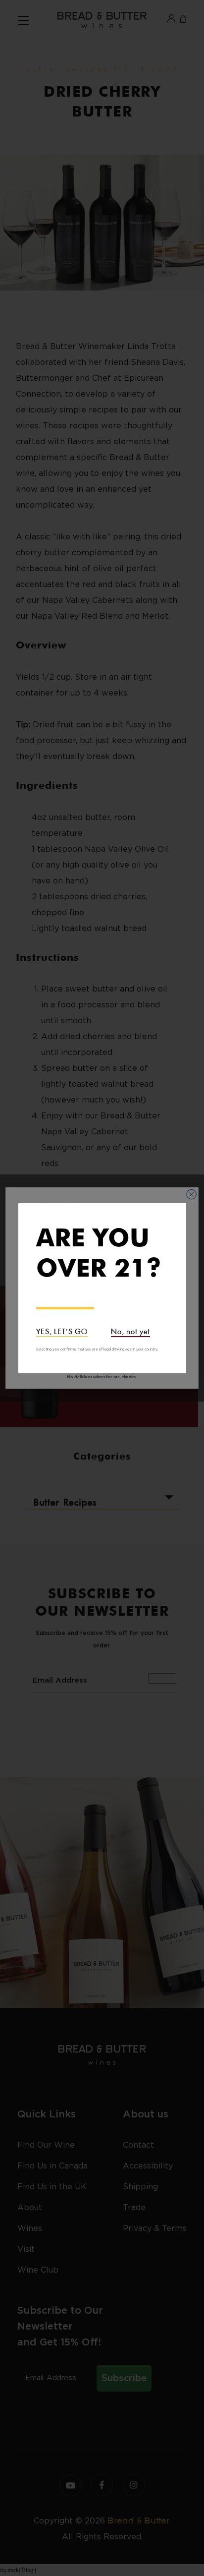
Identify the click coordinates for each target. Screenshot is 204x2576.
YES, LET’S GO (62, 1330)
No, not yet (130, 1330)
